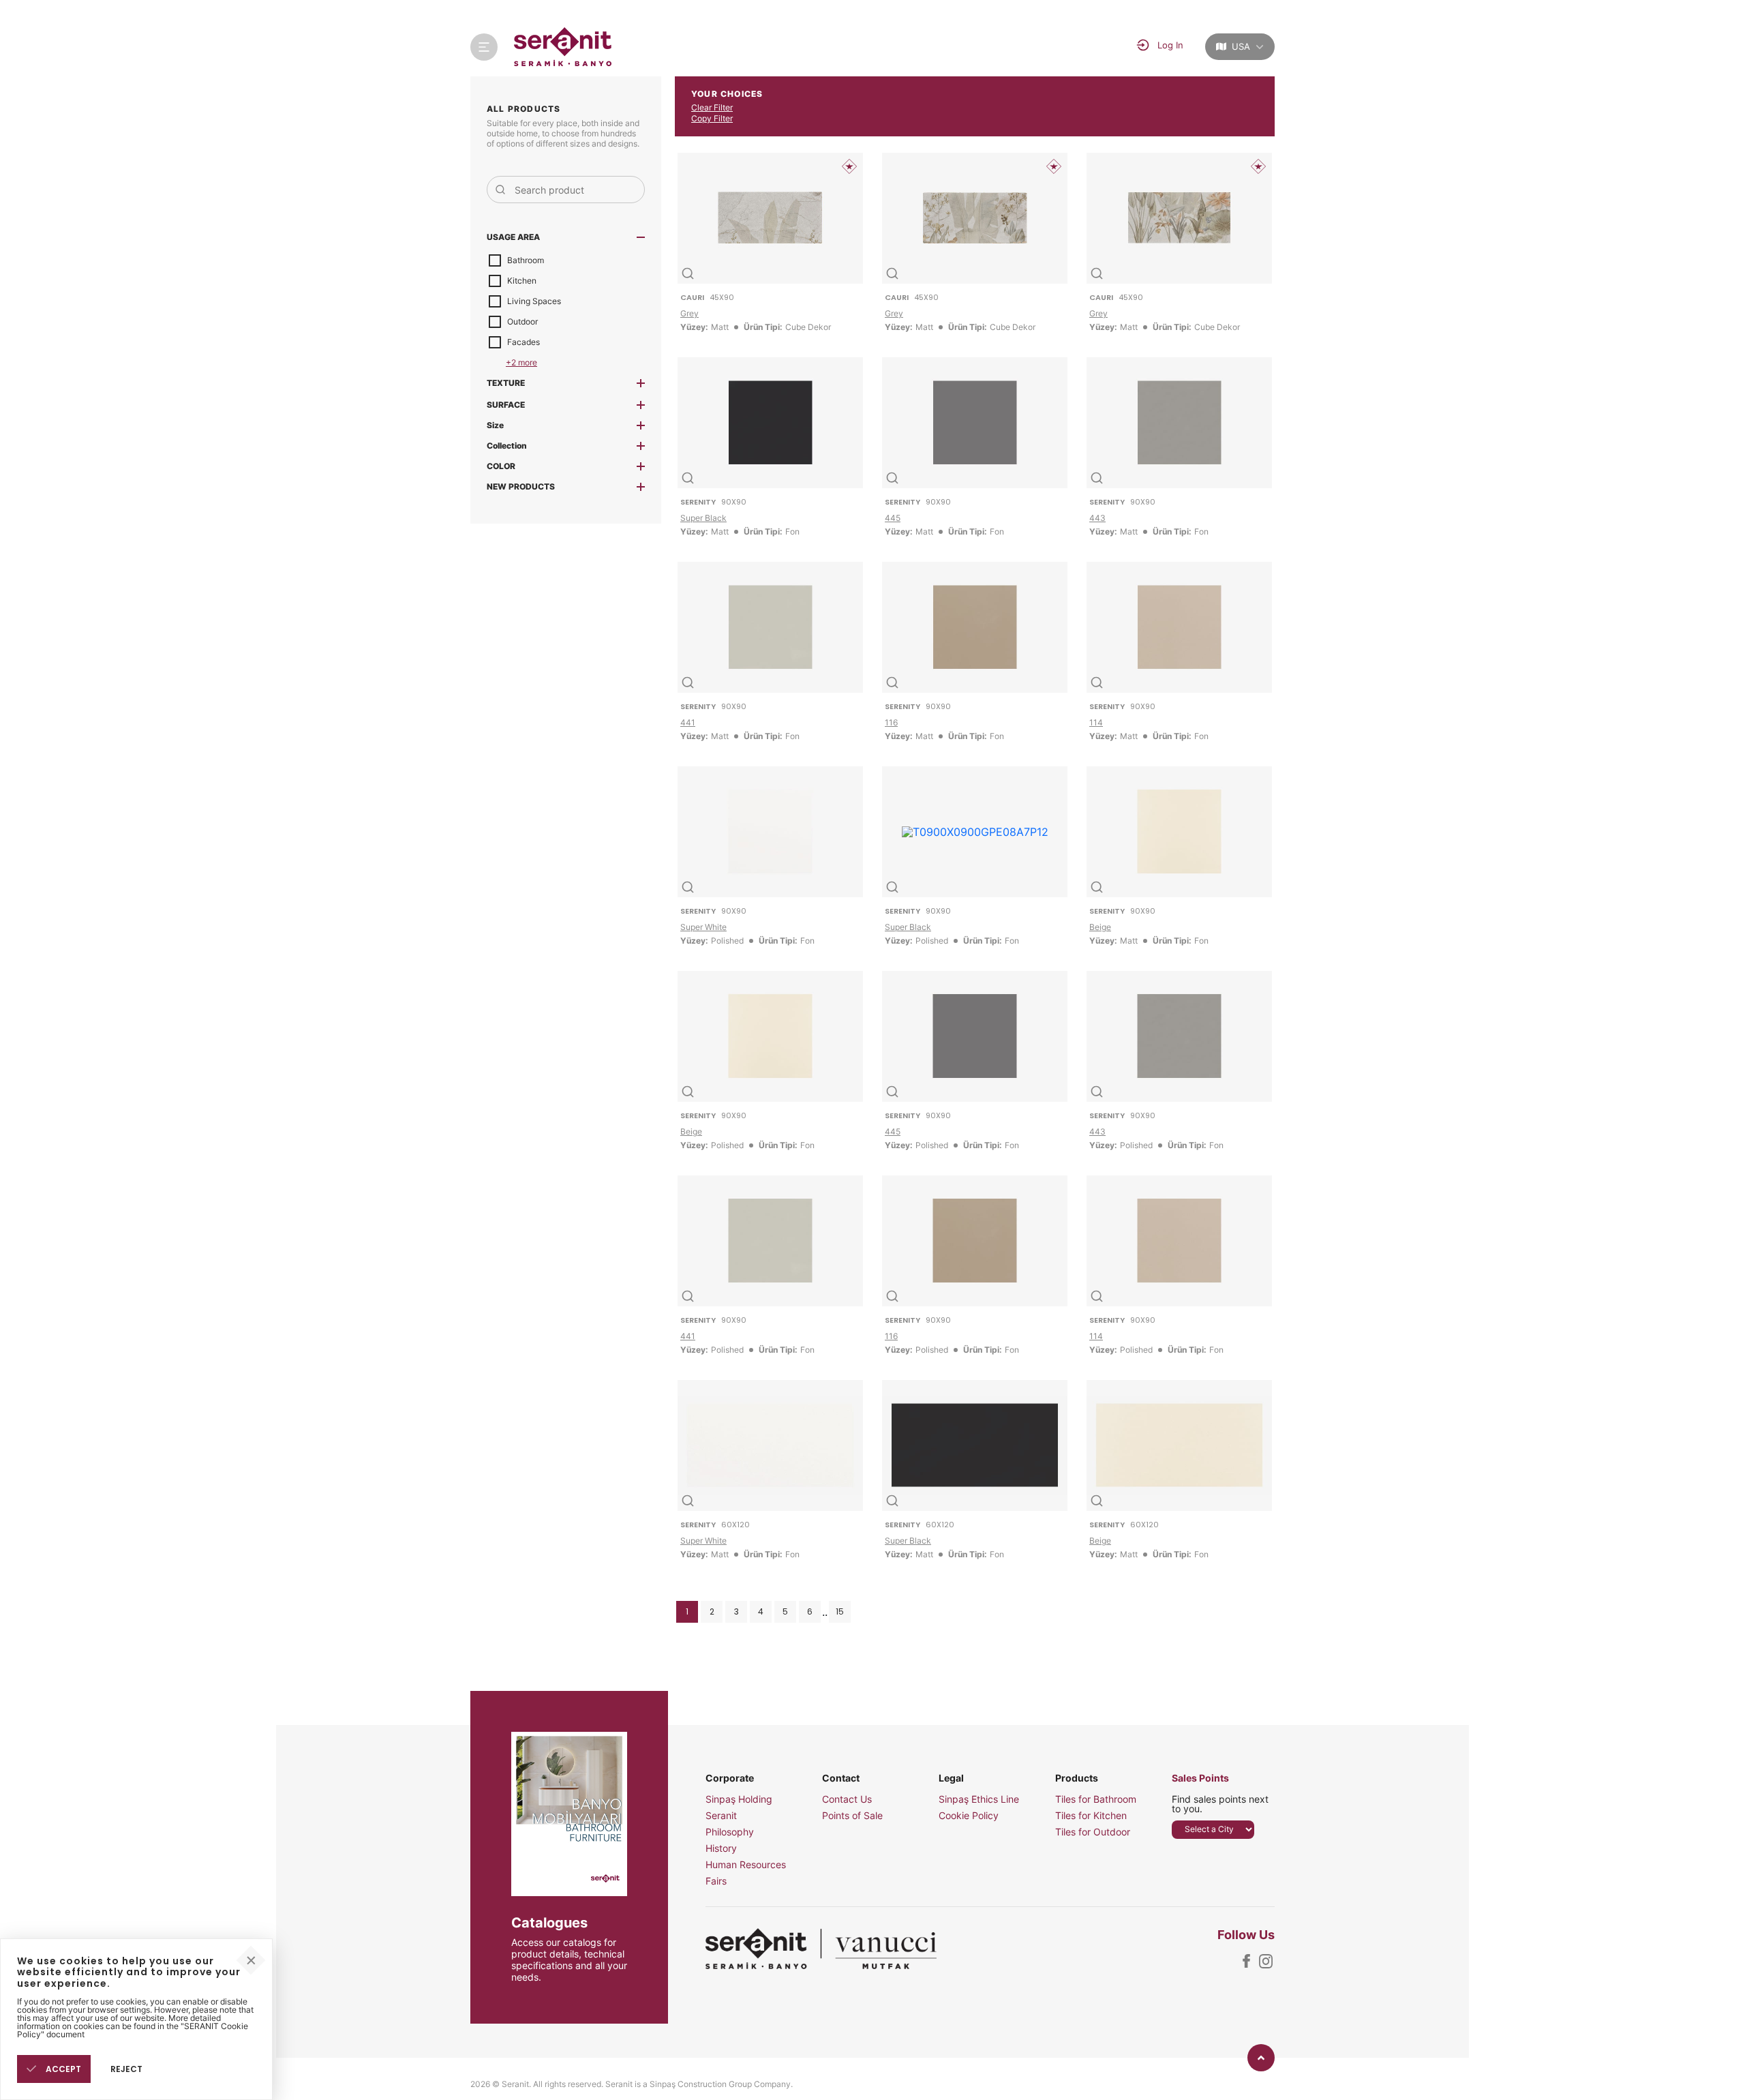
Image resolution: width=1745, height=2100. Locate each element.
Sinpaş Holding (739, 1799)
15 (840, 1611)
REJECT (126, 2069)
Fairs (716, 1881)
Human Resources (746, 1865)
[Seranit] (563, 47)
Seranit (721, 1816)
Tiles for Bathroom (1096, 1799)
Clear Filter (712, 107)
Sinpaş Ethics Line (979, 1799)
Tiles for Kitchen (1091, 1816)
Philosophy (730, 1832)
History (721, 1848)
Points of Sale (852, 1816)
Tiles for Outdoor (1093, 1832)
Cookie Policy (969, 1816)
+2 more (521, 362)
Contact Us (847, 1799)
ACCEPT (62, 2069)
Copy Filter (712, 118)
